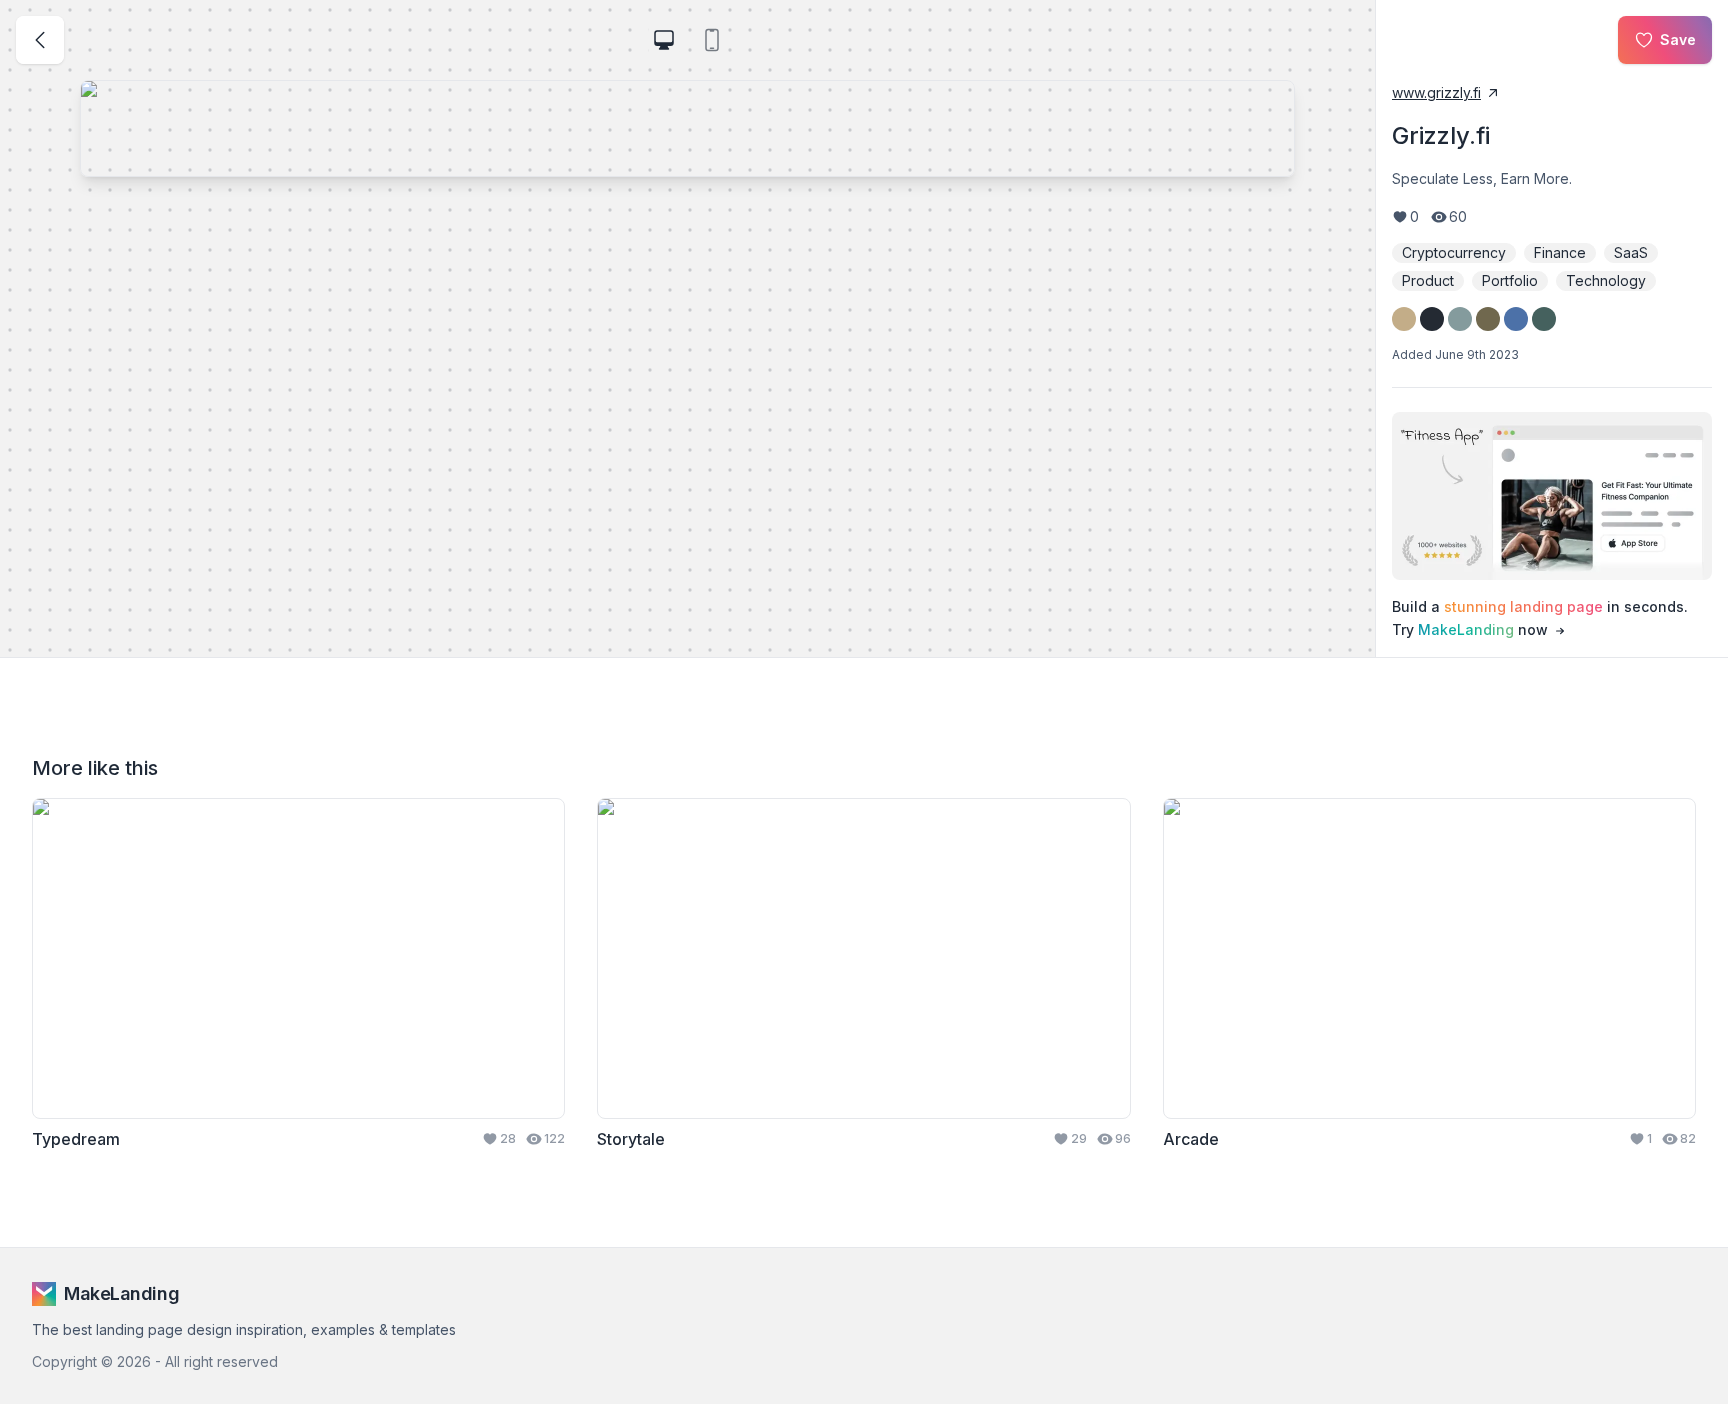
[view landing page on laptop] (664, 40)
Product (1428, 280)
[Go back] (40, 40)
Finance (1560, 252)
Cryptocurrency (1454, 252)
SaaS (1631, 252)
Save (1678, 39)
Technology (1606, 280)
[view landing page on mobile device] (712, 40)
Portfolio (1510, 280)
